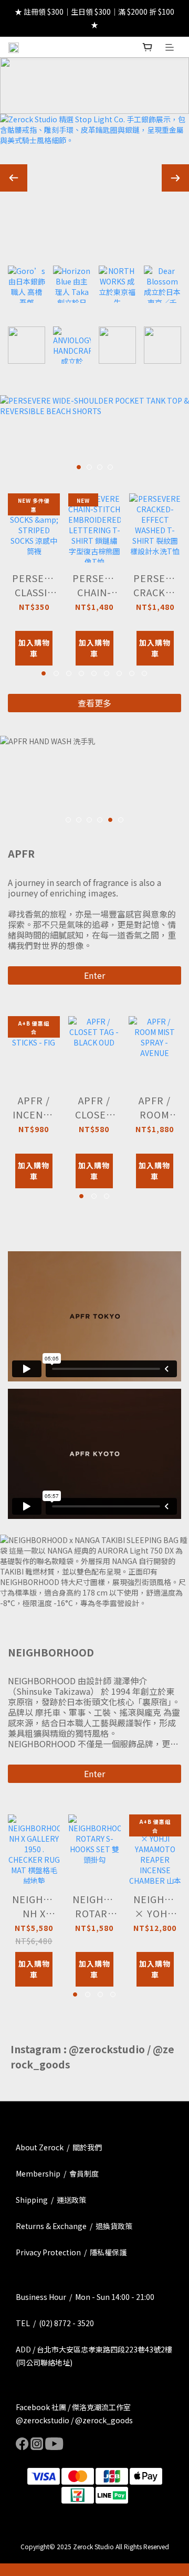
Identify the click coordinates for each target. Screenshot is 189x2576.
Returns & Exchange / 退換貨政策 (74, 2226)
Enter (94, 975)
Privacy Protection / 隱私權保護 (71, 2252)
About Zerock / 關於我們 (59, 2147)
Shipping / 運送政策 (51, 2200)
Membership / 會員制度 (57, 2173)
